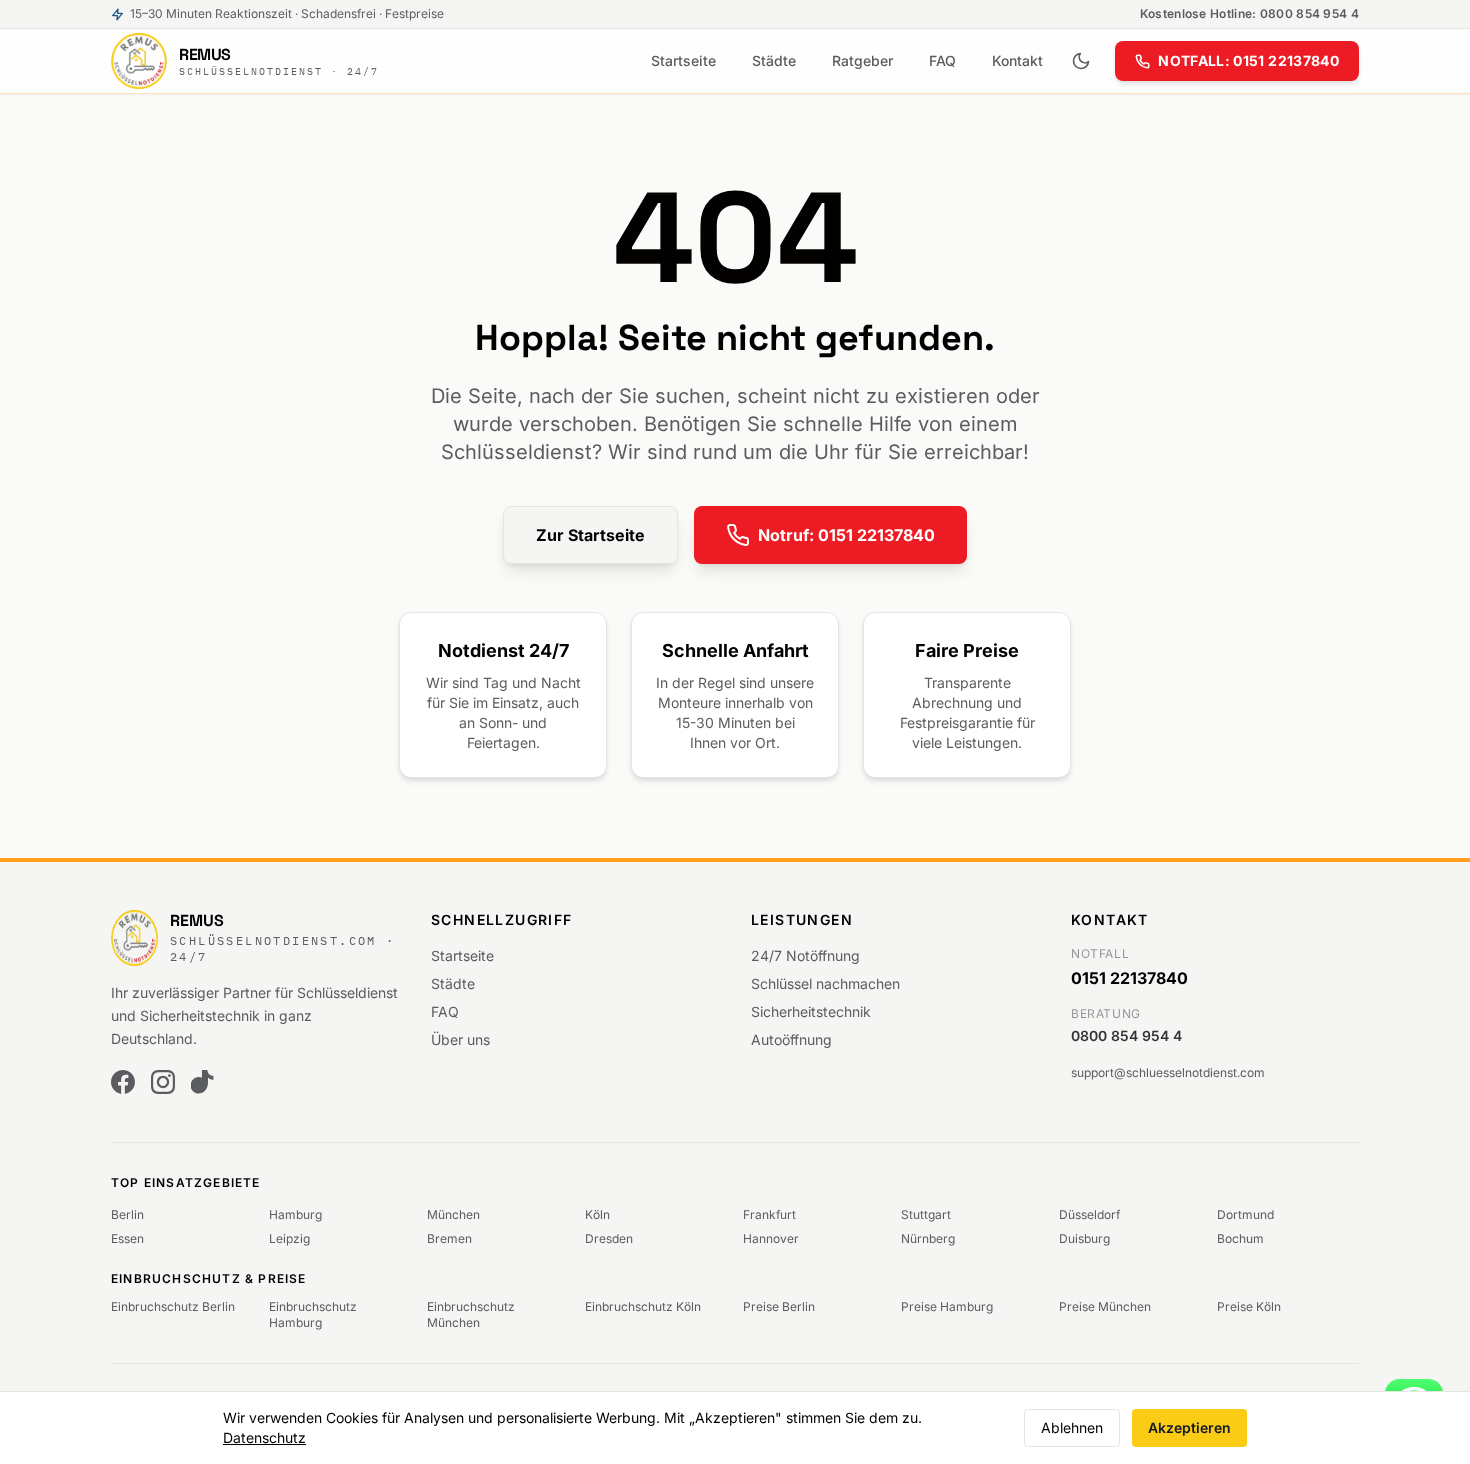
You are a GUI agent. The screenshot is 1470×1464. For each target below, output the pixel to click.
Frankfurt (769, 1214)
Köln (597, 1214)
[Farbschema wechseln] (1081, 61)
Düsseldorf (1089, 1214)
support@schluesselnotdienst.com (1168, 1072)
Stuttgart (926, 1214)
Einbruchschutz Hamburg (313, 1314)
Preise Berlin (779, 1306)
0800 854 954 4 (1126, 1035)
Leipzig (289, 1238)
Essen (127, 1238)
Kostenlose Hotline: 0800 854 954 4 (1249, 13)
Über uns (460, 1039)
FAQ (942, 60)
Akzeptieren (1189, 1427)
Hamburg (295, 1214)
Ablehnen (1072, 1427)
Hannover (771, 1238)
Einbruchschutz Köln (643, 1306)
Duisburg (1084, 1238)
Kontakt (1017, 60)
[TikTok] (203, 1082)
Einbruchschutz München (471, 1314)
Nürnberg (928, 1238)
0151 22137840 (1129, 978)
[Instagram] (163, 1082)
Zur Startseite (590, 535)
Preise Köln (1249, 1306)
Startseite (683, 60)
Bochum (1240, 1238)
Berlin (127, 1214)
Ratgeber (862, 60)
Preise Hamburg (947, 1306)
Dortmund (1245, 1214)
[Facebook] (123, 1082)
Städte (774, 60)
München (453, 1214)
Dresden (609, 1238)
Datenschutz (264, 1437)
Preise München (1105, 1306)
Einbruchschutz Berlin (173, 1306)
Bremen (449, 1238)
